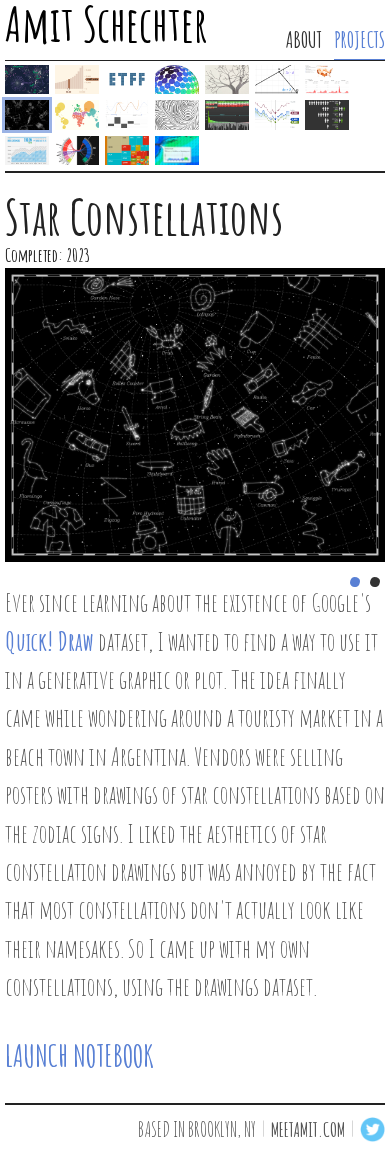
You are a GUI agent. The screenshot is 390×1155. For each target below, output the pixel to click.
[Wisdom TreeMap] (127, 150)
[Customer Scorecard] (27, 150)
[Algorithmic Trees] (227, 79)
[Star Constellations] (27, 114)
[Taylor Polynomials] (127, 114)
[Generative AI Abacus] (77, 79)
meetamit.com (308, 1129)
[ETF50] (127, 79)
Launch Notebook (79, 1055)
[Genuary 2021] (177, 114)
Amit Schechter (106, 26)
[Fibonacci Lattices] (177, 79)
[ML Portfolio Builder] (27, 79)
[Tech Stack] (77, 150)
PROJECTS (359, 40)
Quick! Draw (49, 641)
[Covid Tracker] (327, 79)
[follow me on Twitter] (372, 1129)
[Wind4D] (177, 150)
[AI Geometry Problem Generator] (277, 79)
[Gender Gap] (327, 114)
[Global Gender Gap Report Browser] (77, 114)
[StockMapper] (227, 114)
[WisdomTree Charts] (277, 114)
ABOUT (304, 40)
